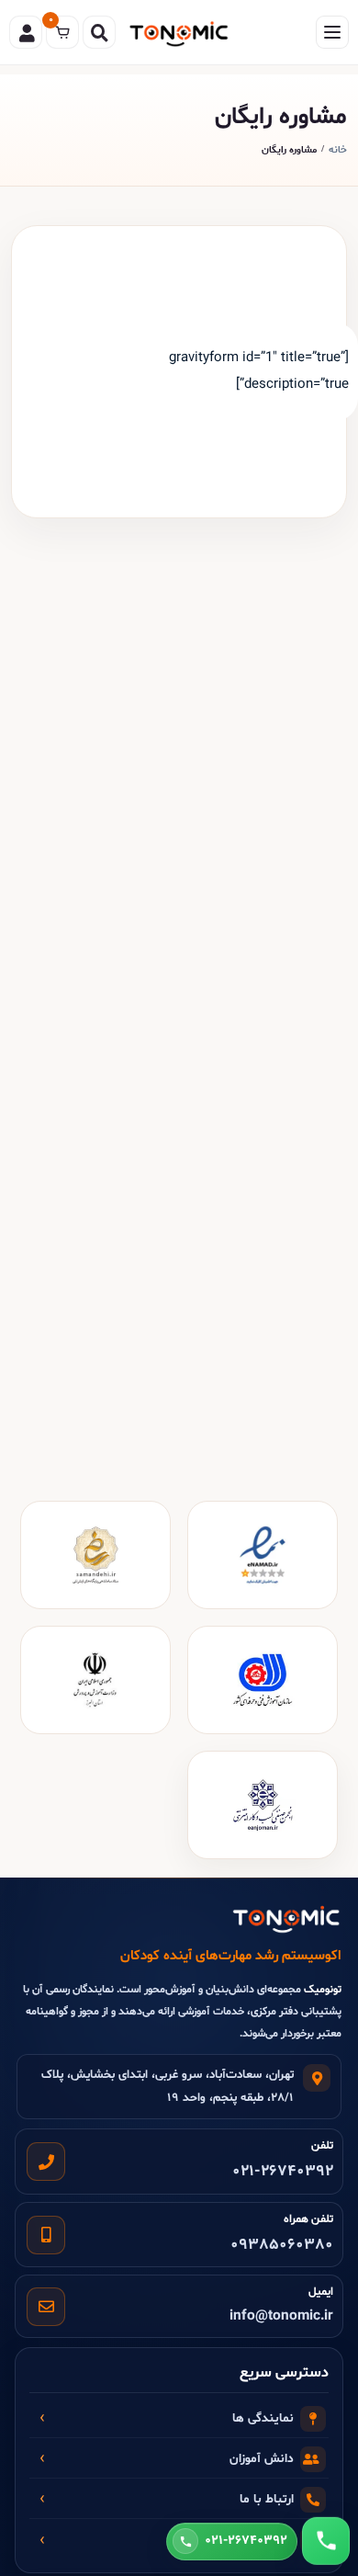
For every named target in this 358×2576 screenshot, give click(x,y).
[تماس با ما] (326, 2541)
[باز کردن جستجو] (99, 32)
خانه (338, 150)
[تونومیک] (179, 32)
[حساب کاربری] (26, 32)
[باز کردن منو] (332, 32)
